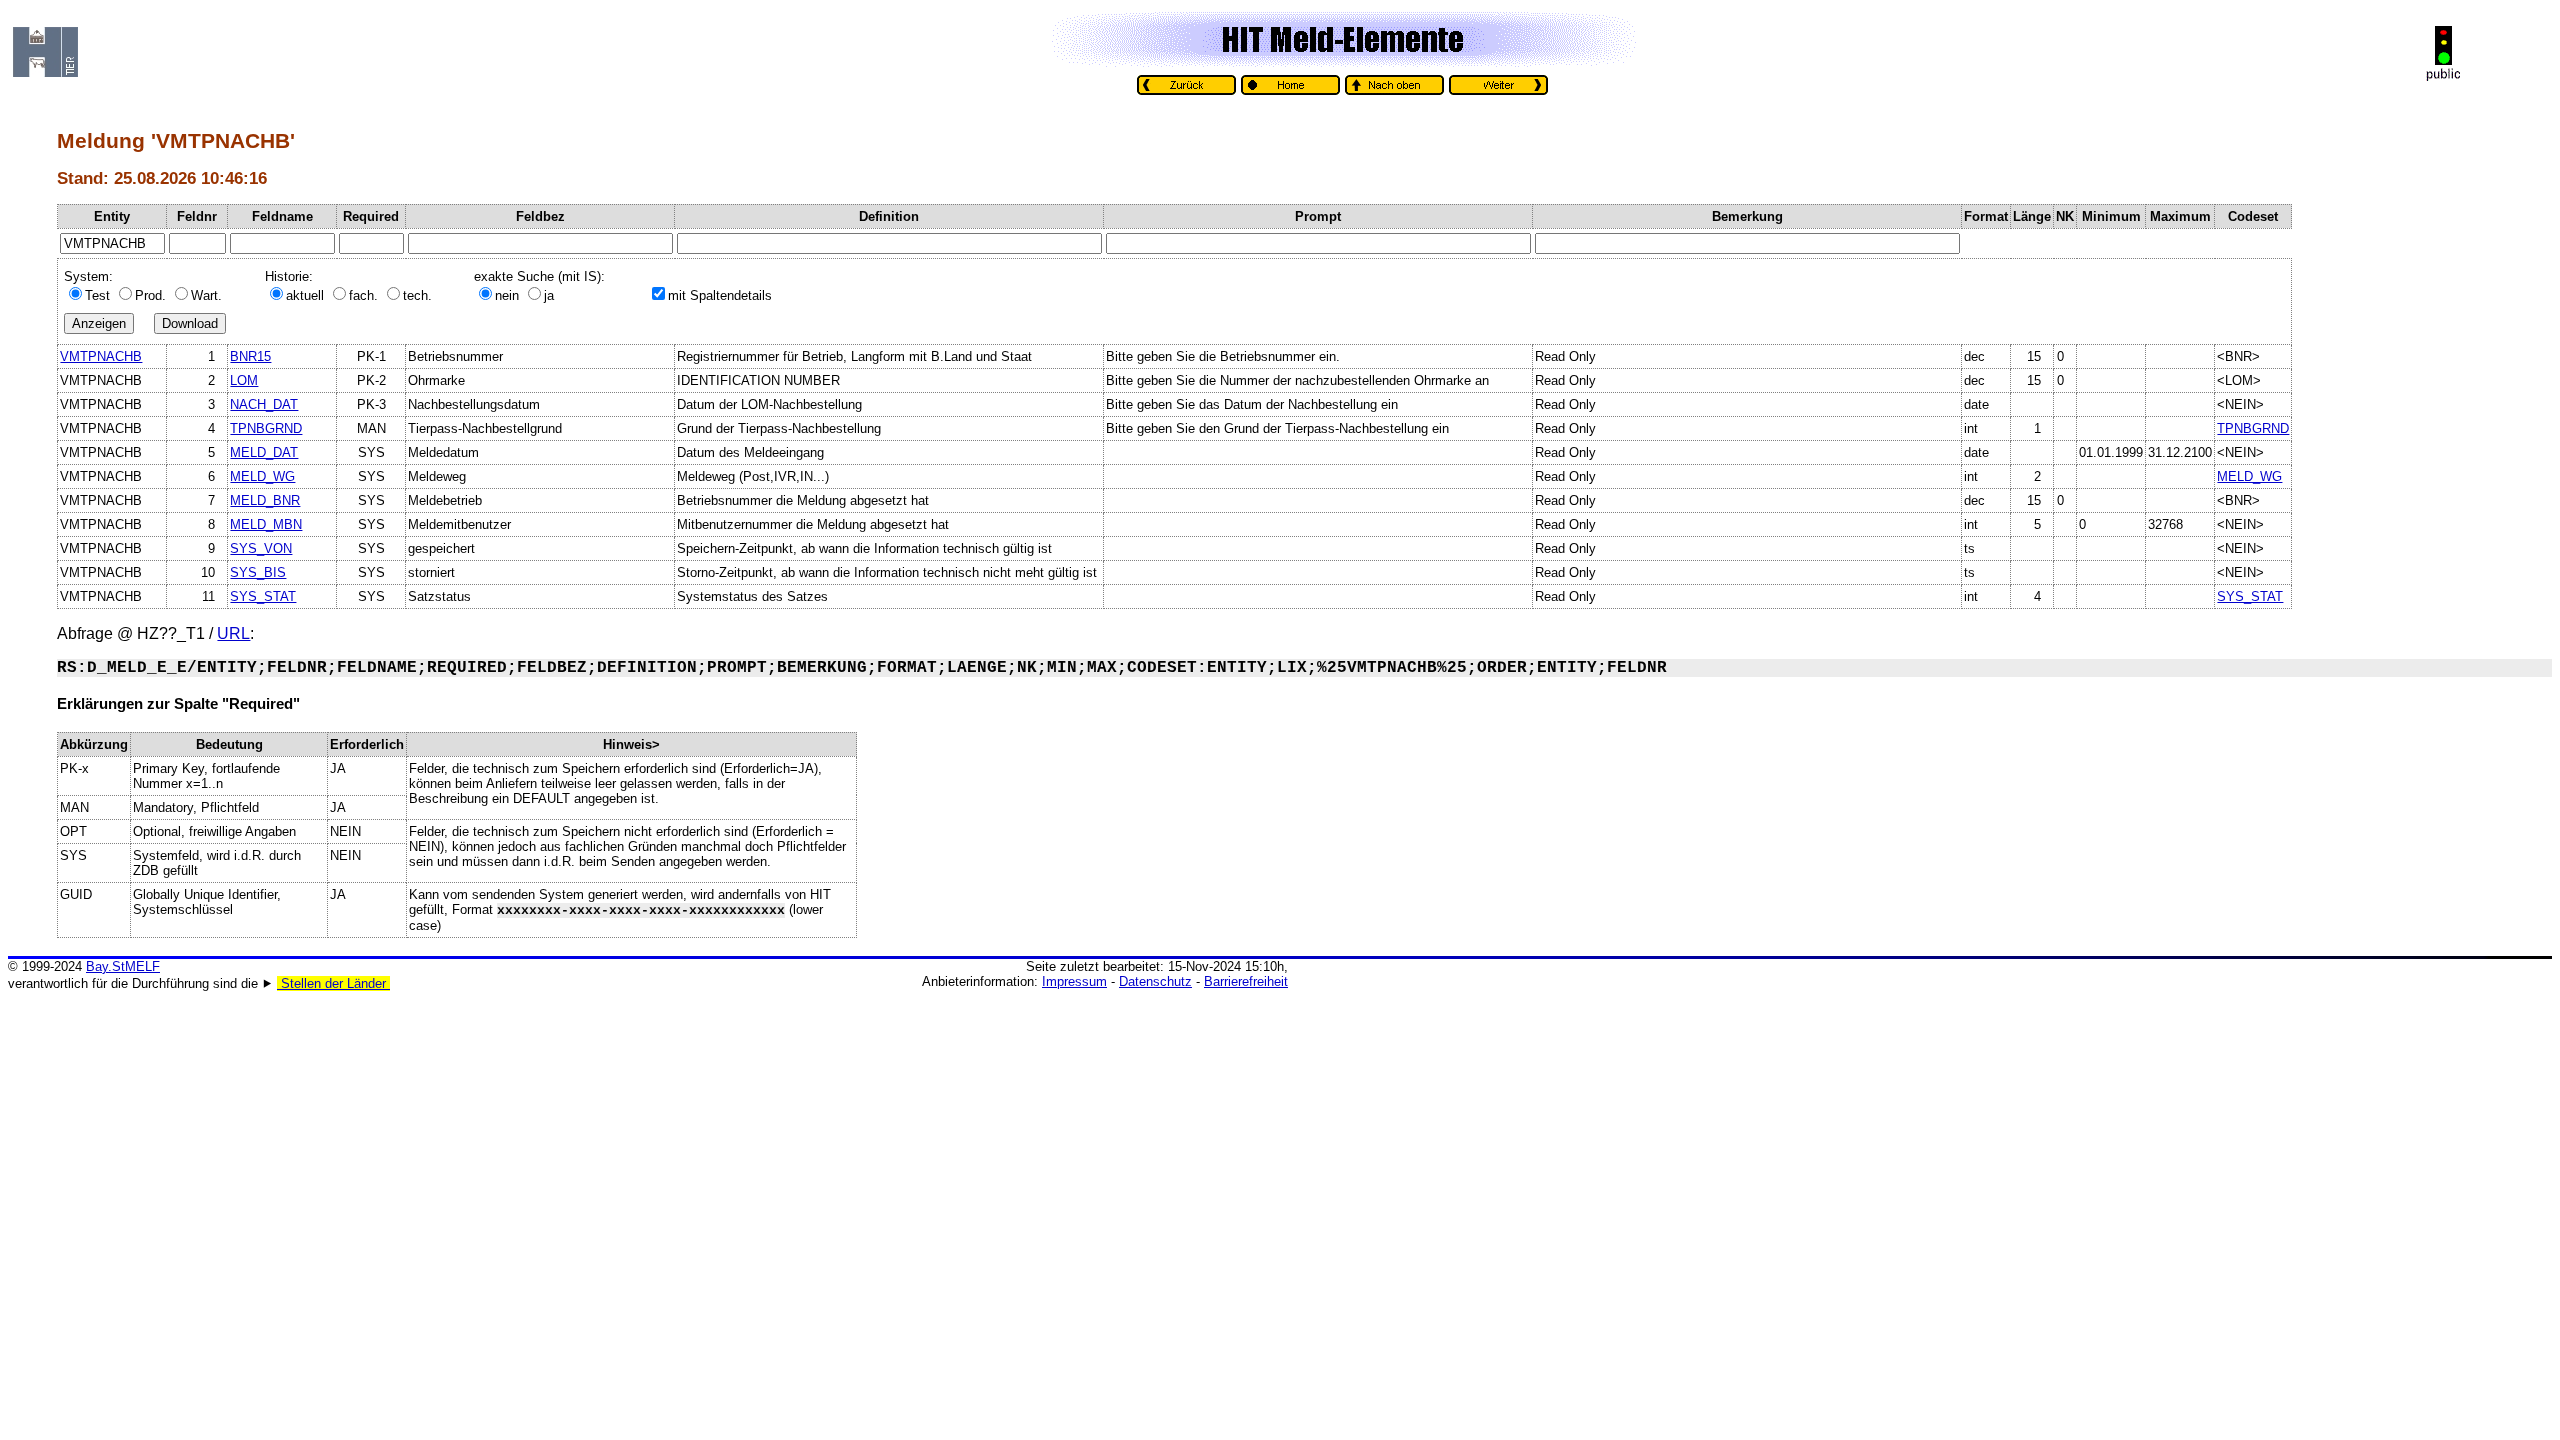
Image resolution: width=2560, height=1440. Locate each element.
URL (233, 633)
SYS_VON (261, 548)
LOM (244, 380)
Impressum (1074, 981)
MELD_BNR (265, 500)
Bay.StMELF (123, 966)
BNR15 (250, 356)
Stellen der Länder (333, 983)
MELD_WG (262, 476)
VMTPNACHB (101, 356)
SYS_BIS (258, 572)
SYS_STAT (263, 596)
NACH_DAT (264, 404)
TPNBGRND (266, 428)
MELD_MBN (266, 524)
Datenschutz (1155, 981)
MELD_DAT (264, 452)
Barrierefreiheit (1246, 981)
